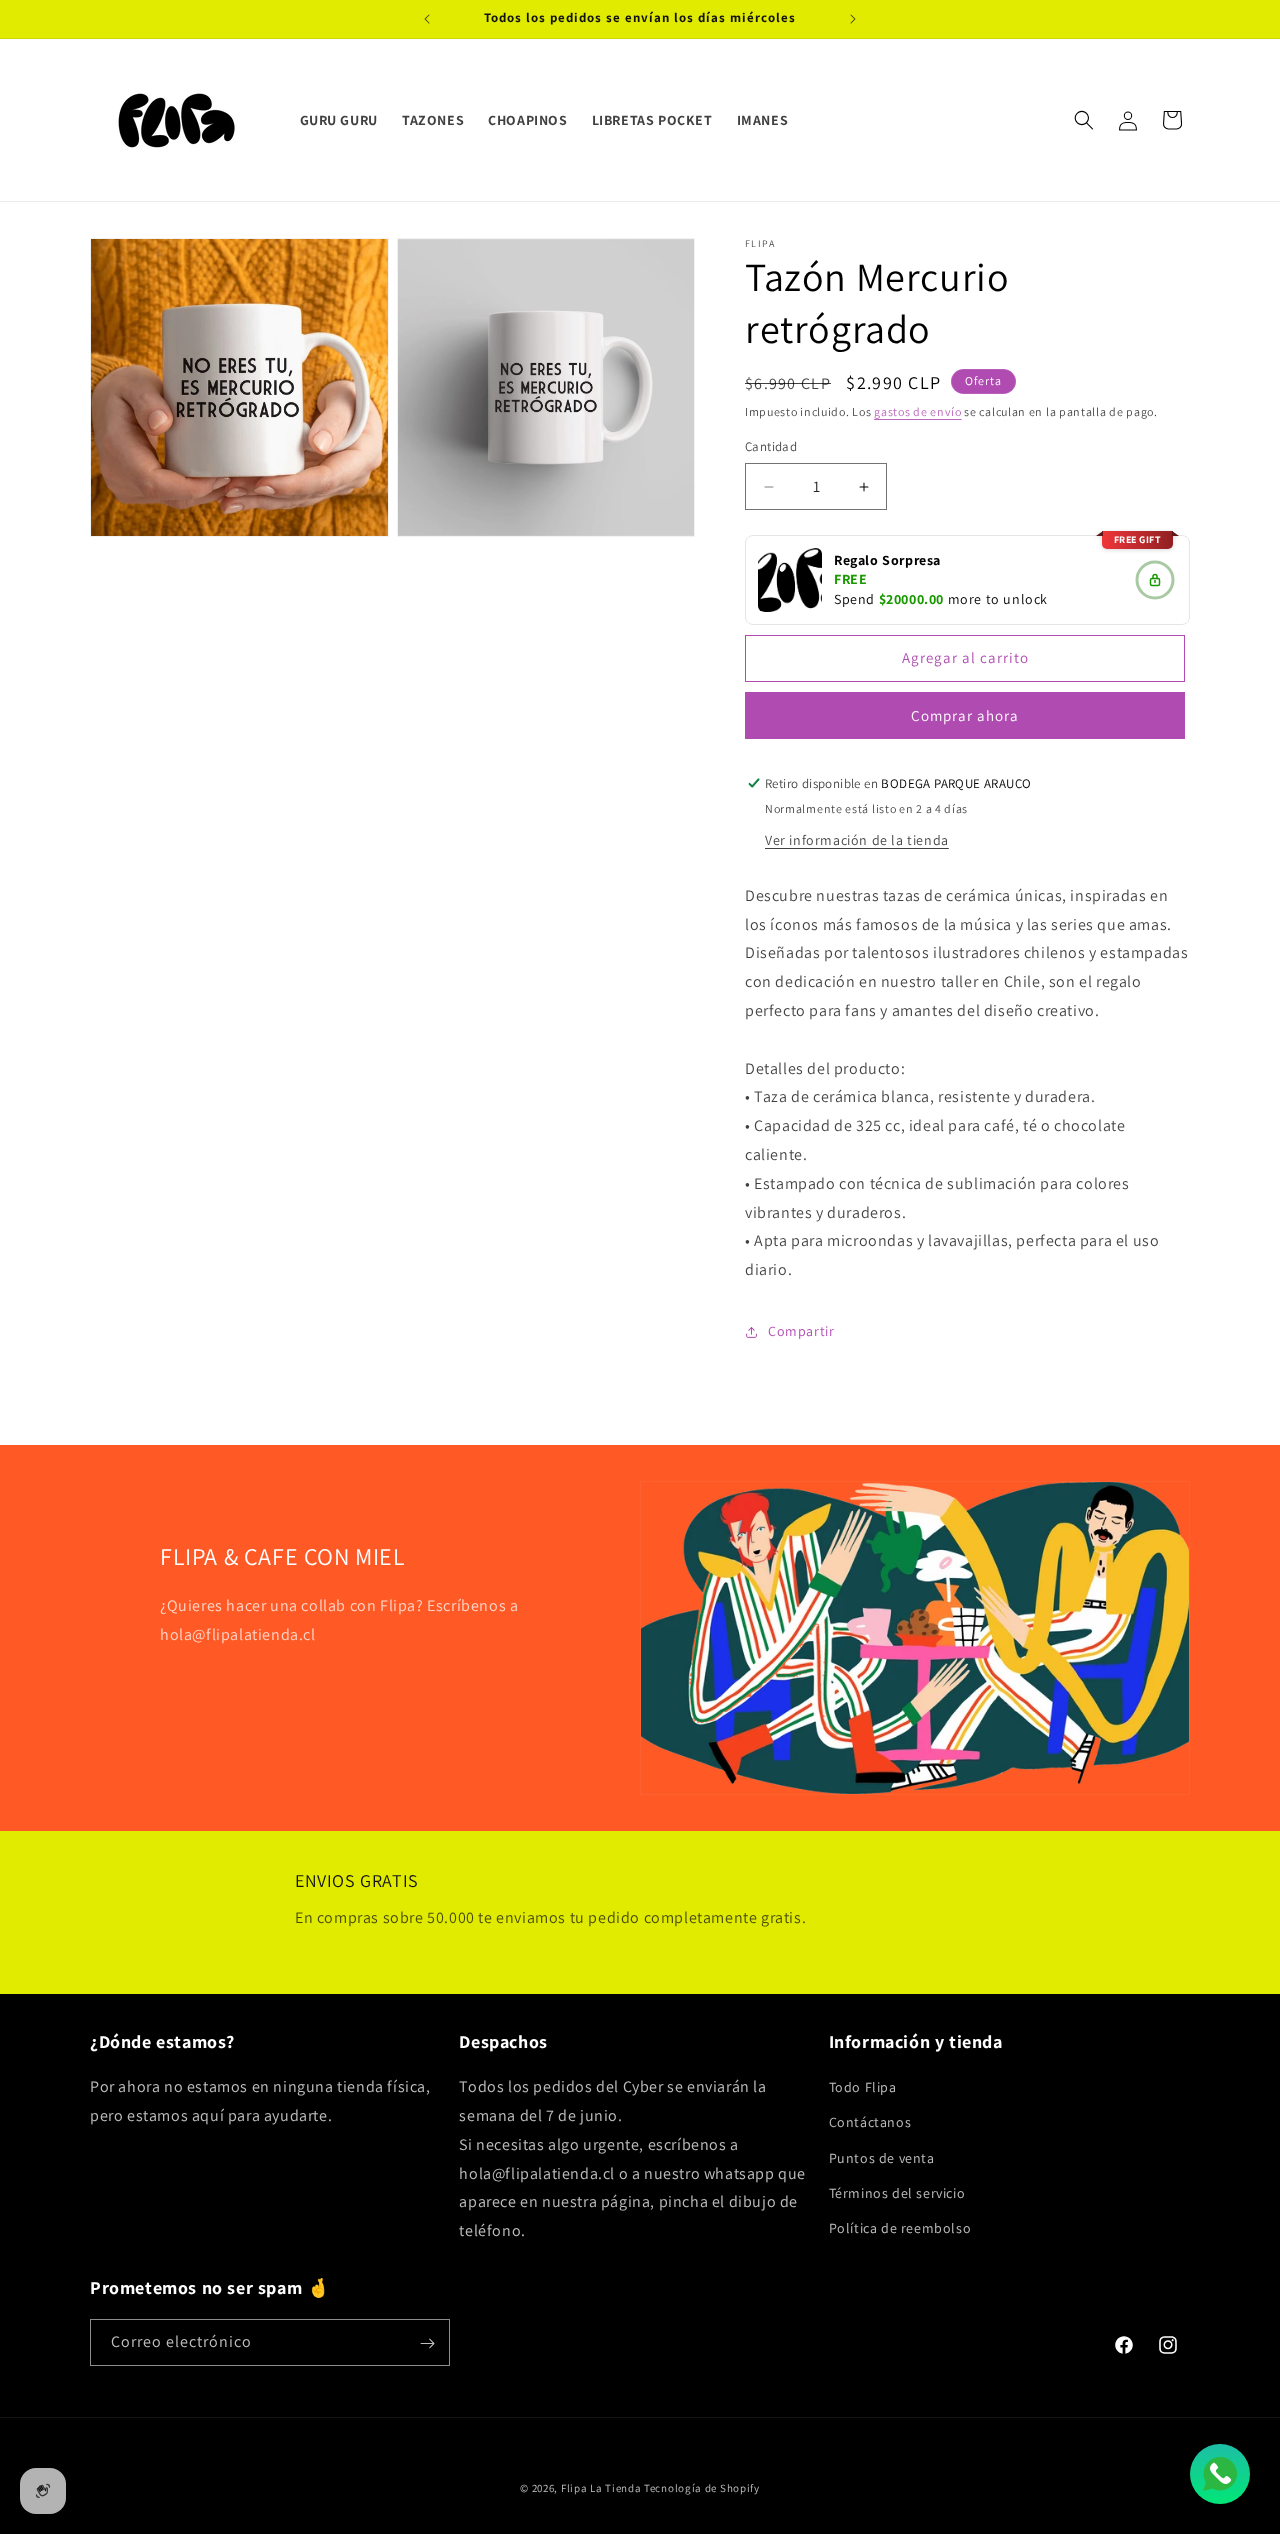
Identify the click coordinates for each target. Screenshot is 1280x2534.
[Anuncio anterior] (427, 19)
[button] (1084, 120)
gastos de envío (918, 411)
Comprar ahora (965, 715)
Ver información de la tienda (857, 840)
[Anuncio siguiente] (853, 19)
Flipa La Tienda (601, 2488)
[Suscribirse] (427, 2343)
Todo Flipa (863, 2087)
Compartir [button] (801, 1332)
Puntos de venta (882, 2158)
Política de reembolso (900, 2228)
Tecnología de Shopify (702, 2488)
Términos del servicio (897, 2193)
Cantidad (771, 447)
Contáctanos (870, 2122)
